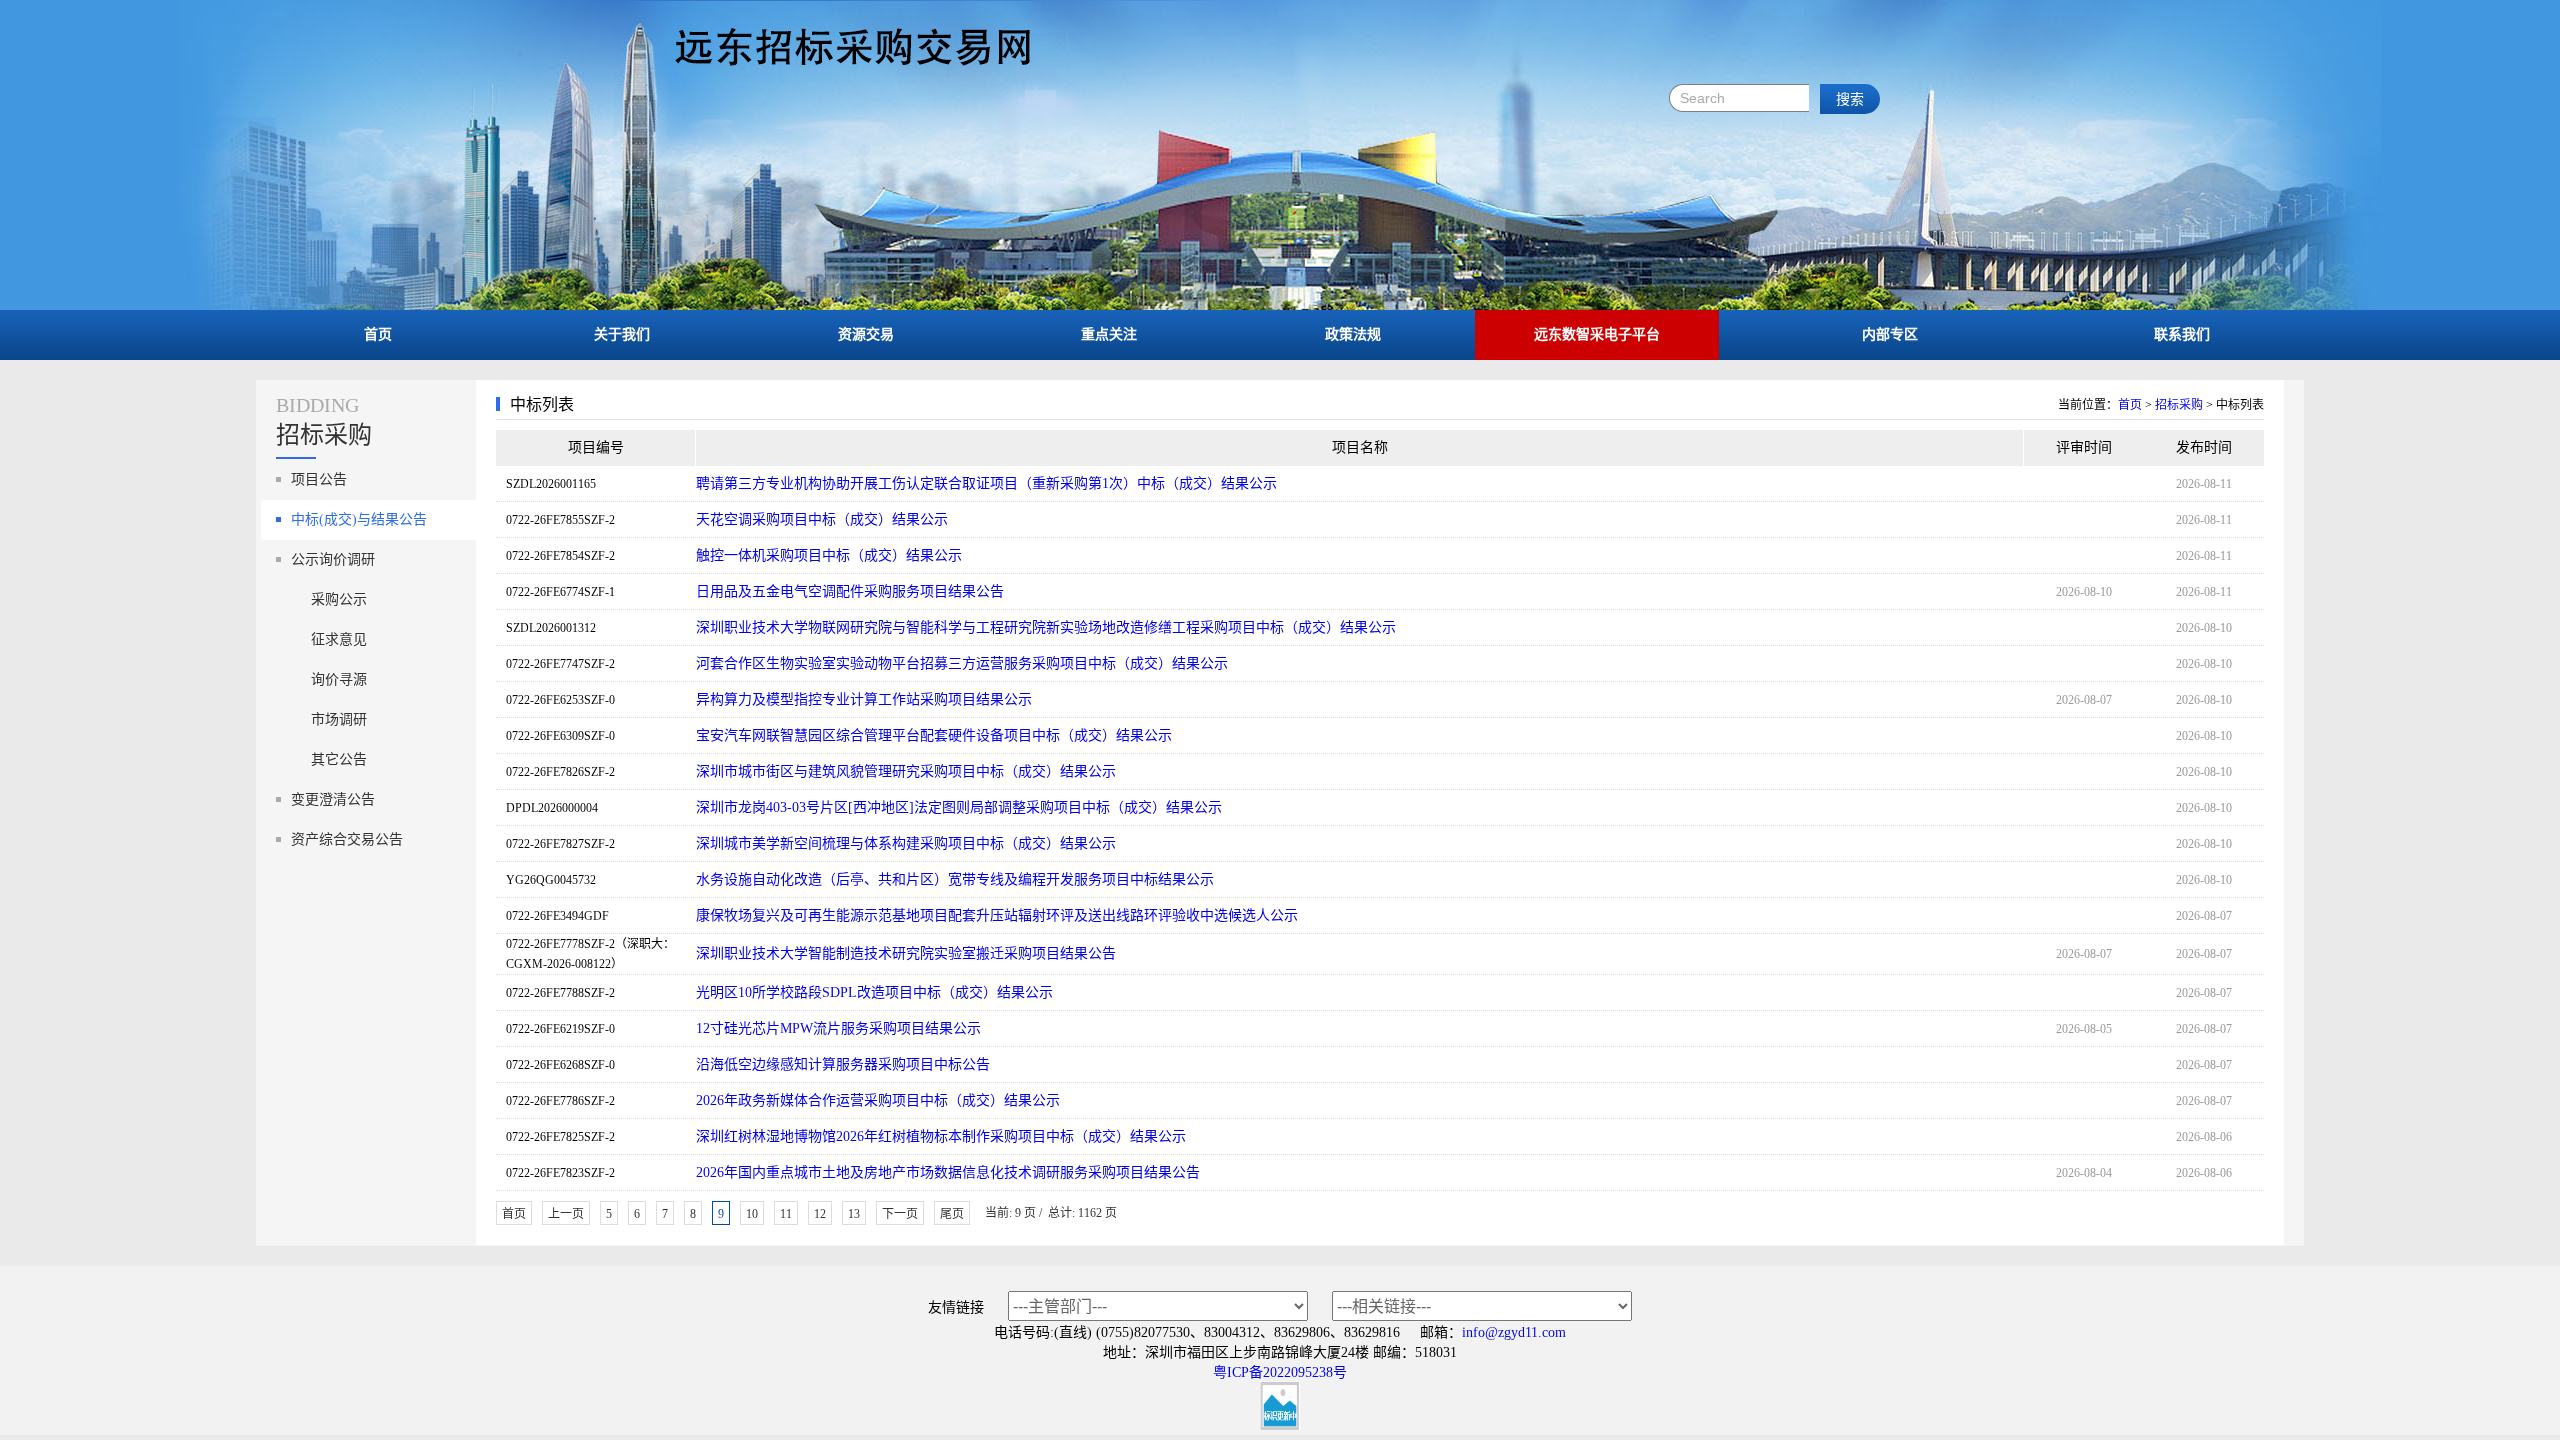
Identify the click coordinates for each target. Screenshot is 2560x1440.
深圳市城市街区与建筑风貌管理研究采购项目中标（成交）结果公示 (906, 771)
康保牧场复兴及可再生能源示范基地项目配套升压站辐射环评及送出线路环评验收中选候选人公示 (997, 915)
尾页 (952, 1214)
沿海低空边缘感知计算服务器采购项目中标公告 (843, 1064)
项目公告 (319, 479)
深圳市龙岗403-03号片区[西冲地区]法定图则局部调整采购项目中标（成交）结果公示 (959, 807)
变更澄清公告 (333, 799)
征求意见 (339, 639)
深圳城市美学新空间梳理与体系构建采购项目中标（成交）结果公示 (906, 843)
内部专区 (1890, 334)
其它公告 (339, 759)
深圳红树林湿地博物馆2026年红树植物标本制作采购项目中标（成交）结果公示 (941, 1136)
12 (820, 1214)
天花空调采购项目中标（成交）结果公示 (822, 519)
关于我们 (622, 334)
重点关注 (1109, 334)
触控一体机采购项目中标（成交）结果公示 (829, 555)
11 (786, 1214)
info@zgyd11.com (1514, 1332)
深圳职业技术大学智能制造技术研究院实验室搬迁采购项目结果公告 (906, 953)
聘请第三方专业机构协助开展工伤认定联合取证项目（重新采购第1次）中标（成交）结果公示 (986, 483)
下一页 (900, 1214)
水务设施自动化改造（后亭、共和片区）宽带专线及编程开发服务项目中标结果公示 (955, 879)
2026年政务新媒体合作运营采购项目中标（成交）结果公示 (878, 1100)
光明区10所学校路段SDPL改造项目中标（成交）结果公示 (874, 992)
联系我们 (2182, 334)
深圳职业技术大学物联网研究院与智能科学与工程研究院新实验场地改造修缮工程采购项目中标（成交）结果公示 (1046, 627)
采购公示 (339, 599)
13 (854, 1214)
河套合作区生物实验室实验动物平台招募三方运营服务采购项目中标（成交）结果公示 (962, 663)
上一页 (566, 1214)
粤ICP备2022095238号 (1280, 1372)
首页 (378, 334)
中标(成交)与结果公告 (359, 519)
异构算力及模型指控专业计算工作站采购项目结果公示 (864, 699)
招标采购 (2179, 405)
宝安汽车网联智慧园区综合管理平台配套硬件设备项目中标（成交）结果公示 (934, 735)
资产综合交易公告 (347, 839)
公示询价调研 (333, 559)
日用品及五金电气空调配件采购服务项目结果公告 (850, 591)
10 (752, 1214)
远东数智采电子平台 (1597, 334)
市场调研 (339, 719)
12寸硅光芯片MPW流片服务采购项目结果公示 (838, 1028)
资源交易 (866, 334)
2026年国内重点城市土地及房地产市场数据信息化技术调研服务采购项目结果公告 (948, 1172)
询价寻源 (339, 679)
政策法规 (1353, 334)
